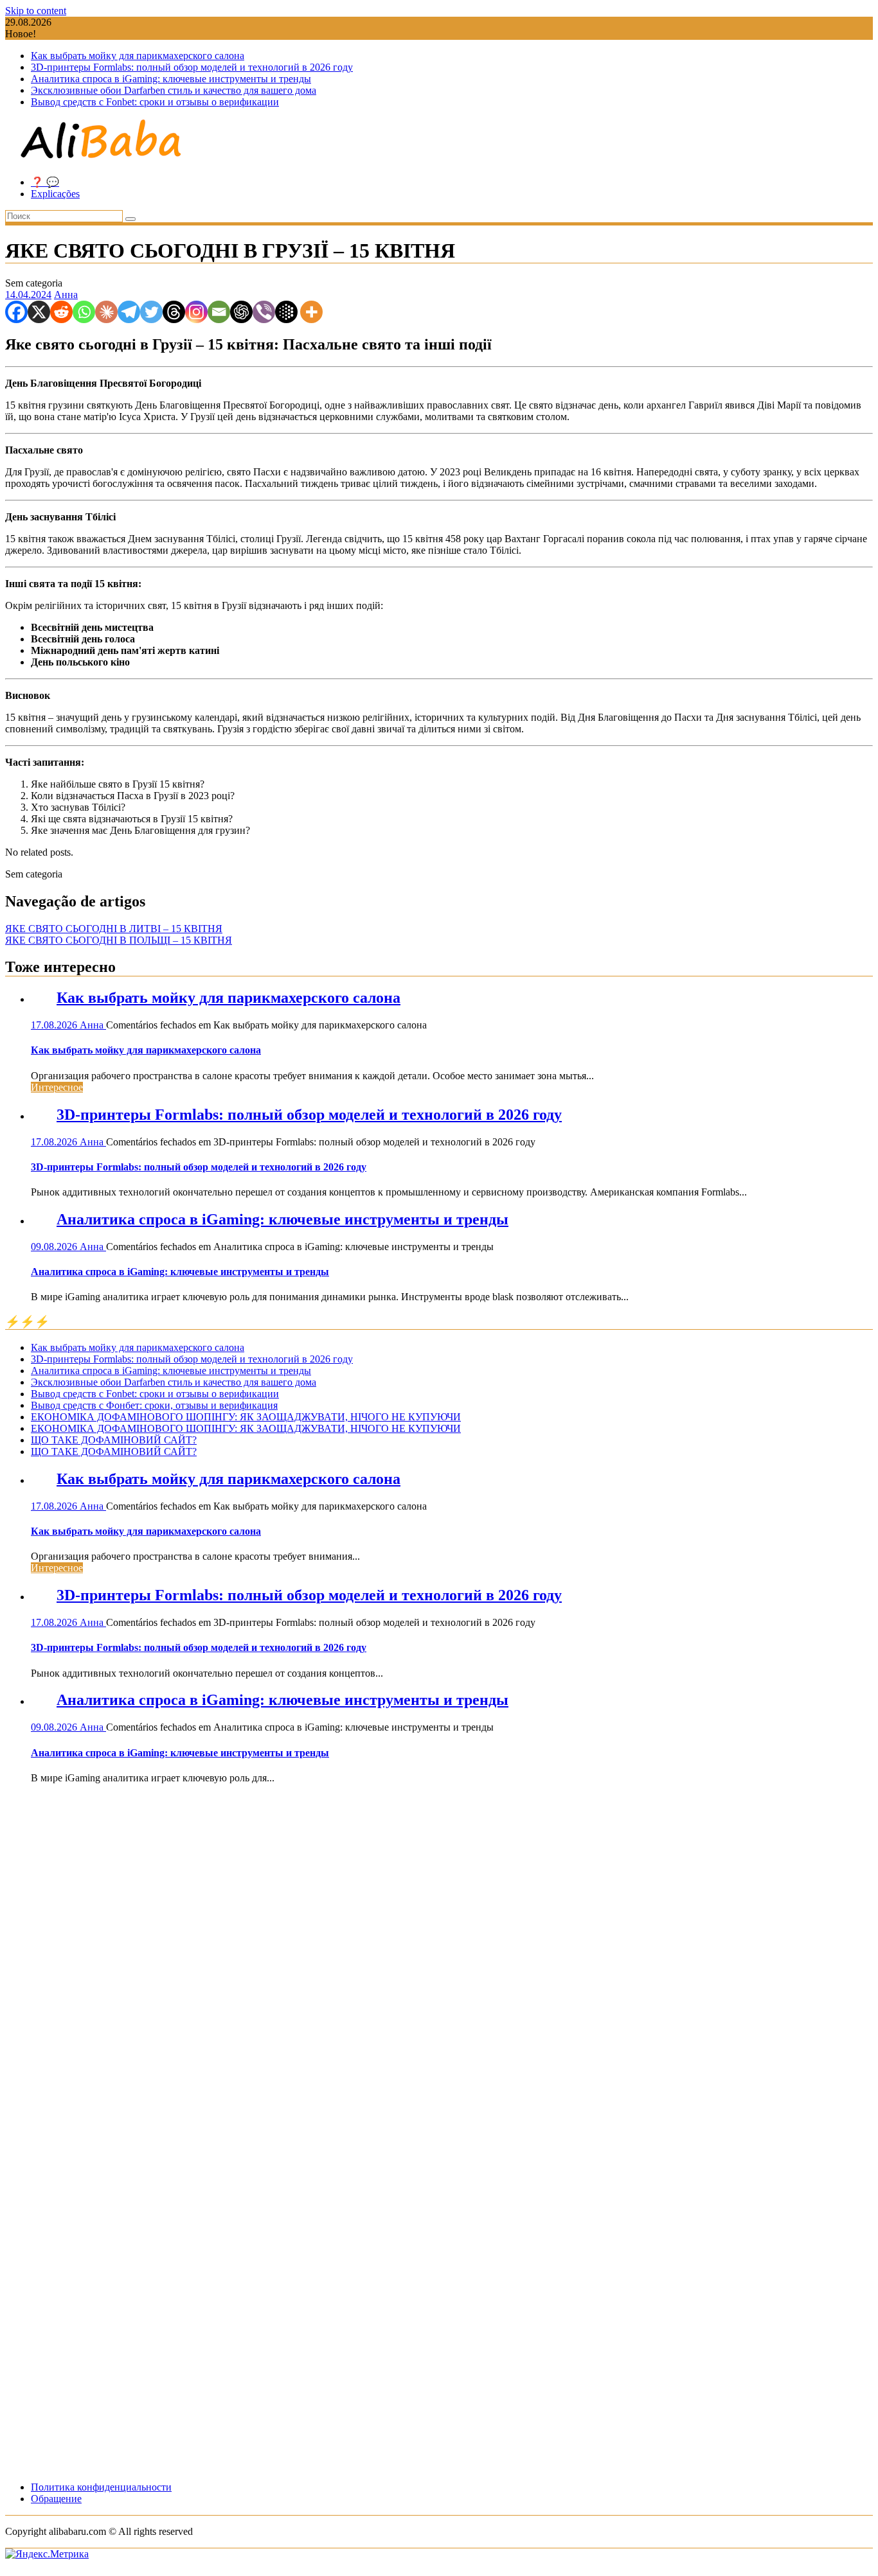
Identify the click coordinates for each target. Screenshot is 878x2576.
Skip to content (36, 11)
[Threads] (174, 312)
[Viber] (264, 312)
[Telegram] (129, 312)
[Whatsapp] (84, 312)
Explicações (55, 194)
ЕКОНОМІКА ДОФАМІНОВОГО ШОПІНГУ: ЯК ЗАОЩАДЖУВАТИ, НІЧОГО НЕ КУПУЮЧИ (246, 1417)
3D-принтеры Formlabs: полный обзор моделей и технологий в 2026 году (192, 67)
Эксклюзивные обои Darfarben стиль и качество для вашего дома (174, 90)
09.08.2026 (55, 1247)
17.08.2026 (55, 1025)
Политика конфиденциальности (101, 2487)
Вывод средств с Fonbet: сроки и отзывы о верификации (155, 102)
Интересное (57, 1087)
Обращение (56, 2499)
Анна (66, 295)
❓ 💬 (45, 182)
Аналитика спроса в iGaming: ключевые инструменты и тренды (171, 79)
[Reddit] (61, 312)
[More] (311, 312)
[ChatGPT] (241, 312)
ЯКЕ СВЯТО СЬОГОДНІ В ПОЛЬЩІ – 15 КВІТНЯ (119, 940)
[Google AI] (286, 312)
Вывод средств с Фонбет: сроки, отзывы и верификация (154, 1405)
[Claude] (106, 312)
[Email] (219, 312)
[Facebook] (16, 312)
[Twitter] (151, 312)
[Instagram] (196, 312)
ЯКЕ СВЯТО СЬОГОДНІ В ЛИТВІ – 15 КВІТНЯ (114, 929)
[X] (39, 312)
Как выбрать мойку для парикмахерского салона (138, 56)
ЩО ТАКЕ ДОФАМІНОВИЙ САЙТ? (114, 1440)
